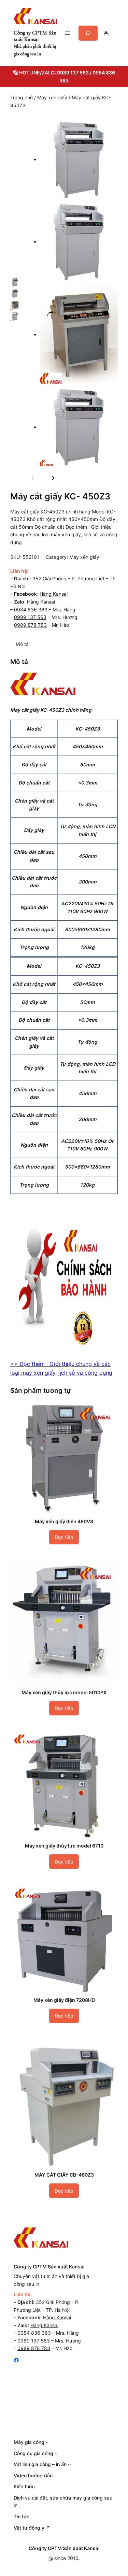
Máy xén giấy (52, 97)
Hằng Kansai (54, 594)
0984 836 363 (31, 610)
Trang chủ (22, 97)
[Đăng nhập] (106, 33)
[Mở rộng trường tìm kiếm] (88, 33)
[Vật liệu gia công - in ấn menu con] (69, 2464)
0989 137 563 (73, 73)
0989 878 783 (30, 625)
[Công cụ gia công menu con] (56, 2453)
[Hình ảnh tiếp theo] (53, 478)
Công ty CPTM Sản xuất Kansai (35, 36)
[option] (15, 282)
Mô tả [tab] (22, 644)
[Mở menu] (68, 33)
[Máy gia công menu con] (47, 2442)
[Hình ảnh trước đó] (33, 478)
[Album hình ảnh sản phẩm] (72, 294)
